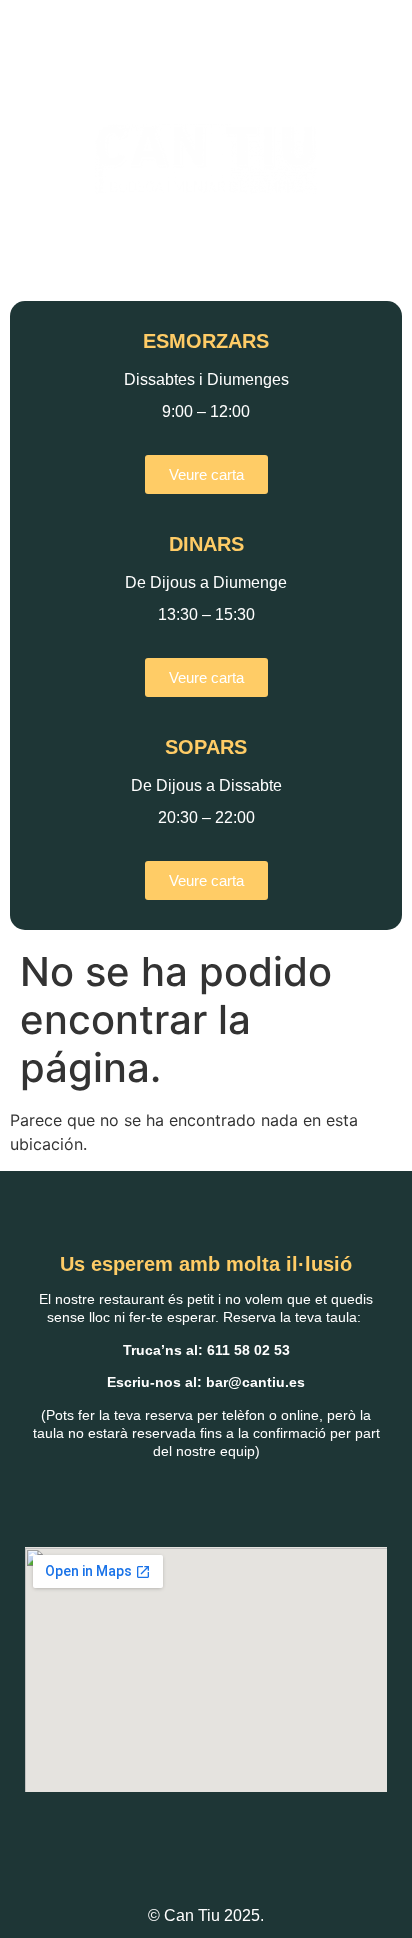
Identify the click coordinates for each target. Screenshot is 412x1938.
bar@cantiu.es (255, 1382)
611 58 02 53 (248, 1350)
